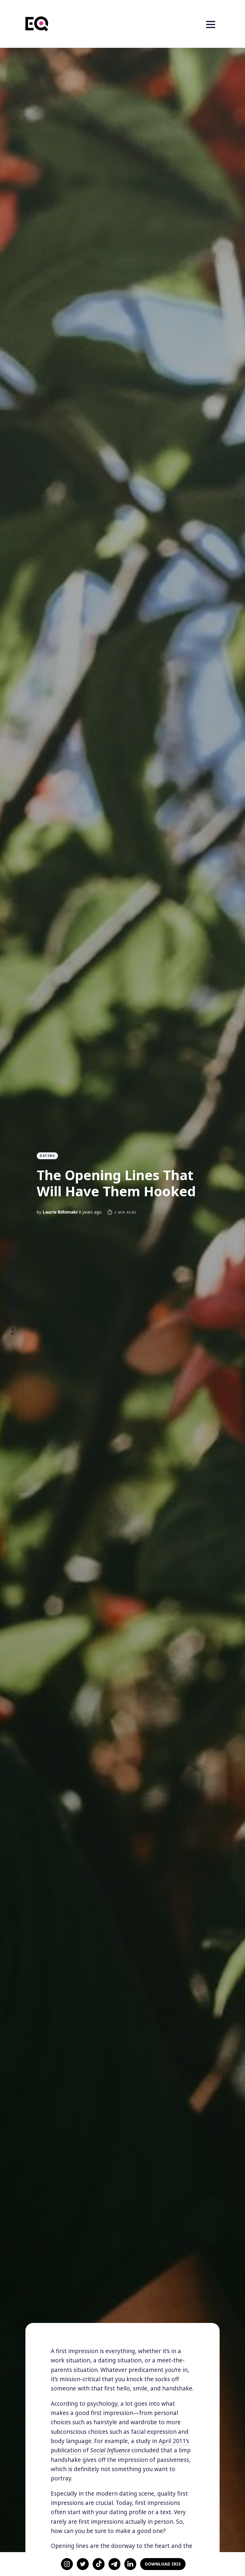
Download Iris (163, 2564)
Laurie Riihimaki (60, 1212)
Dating (47, 1156)
